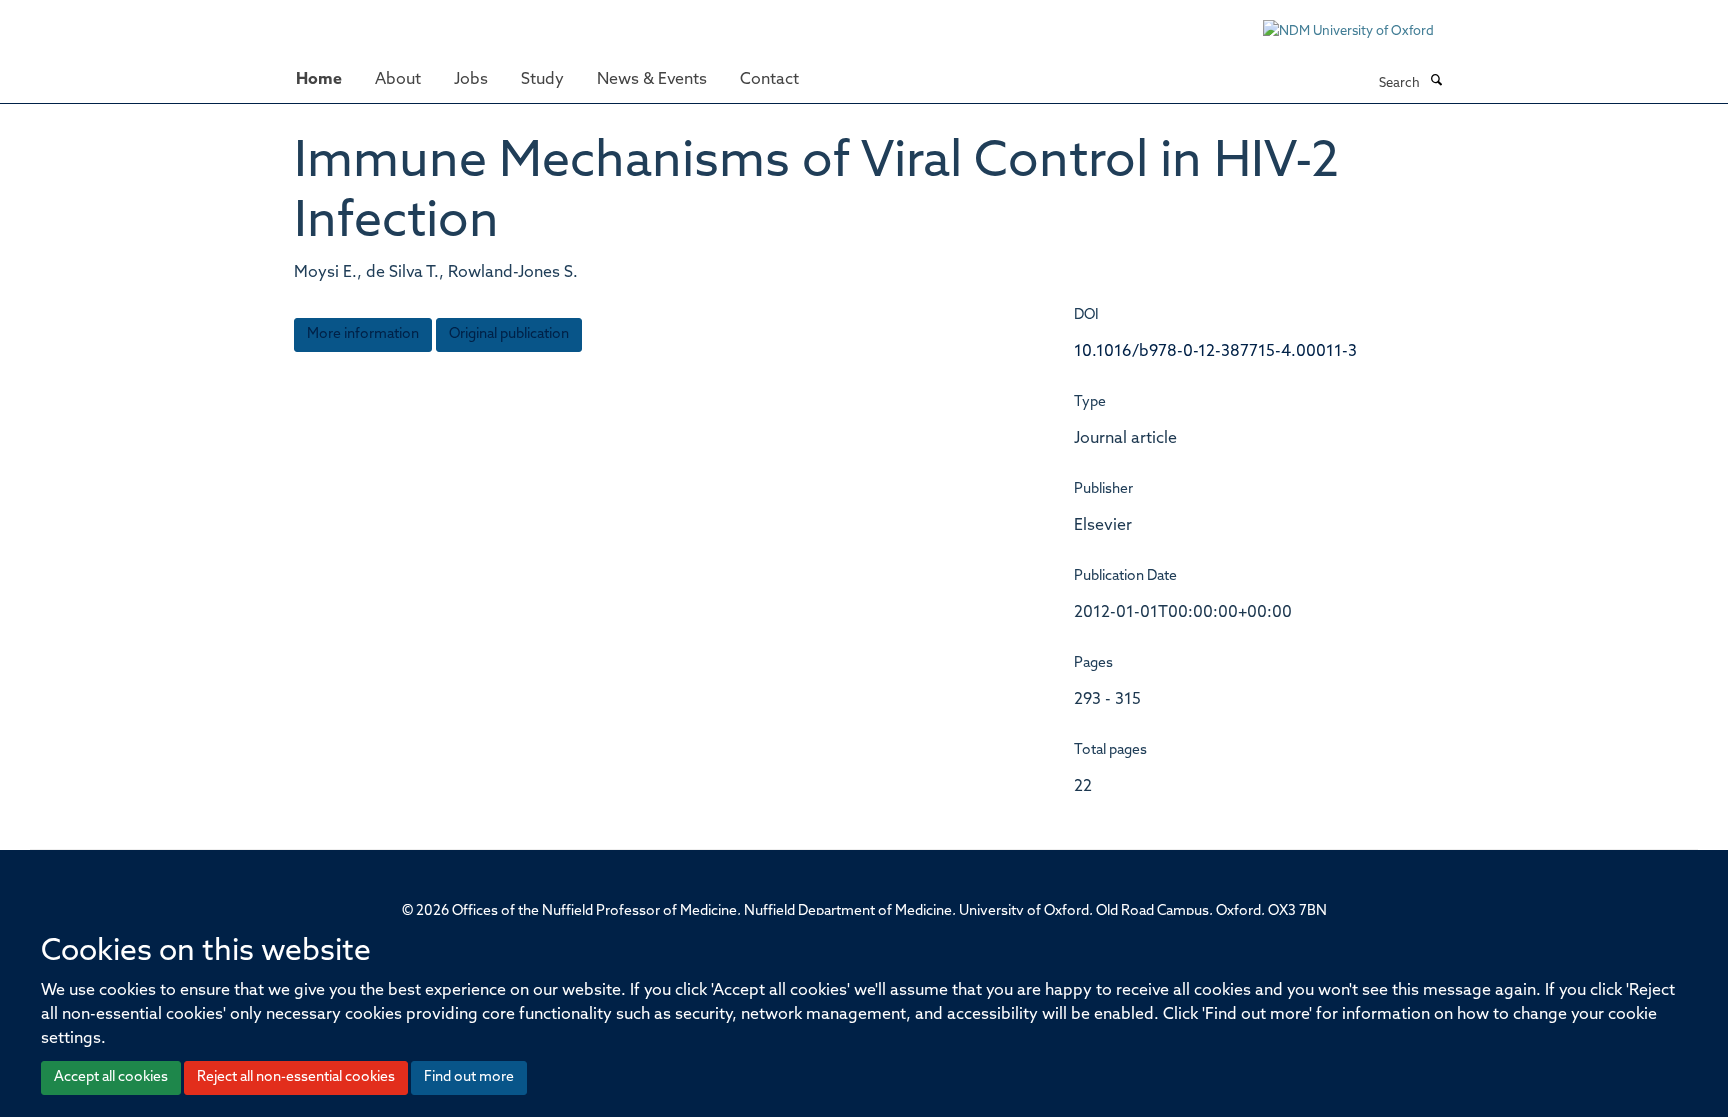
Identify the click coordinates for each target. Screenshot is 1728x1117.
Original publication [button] (509, 334)
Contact (769, 80)
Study (542, 80)
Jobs (471, 80)
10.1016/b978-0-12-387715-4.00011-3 (1215, 352)
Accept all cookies (111, 1077)
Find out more (469, 1077)
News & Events (652, 80)
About (398, 80)
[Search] (1436, 82)
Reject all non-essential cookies (296, 1077)
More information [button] (363, 334)
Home (319, 80)
